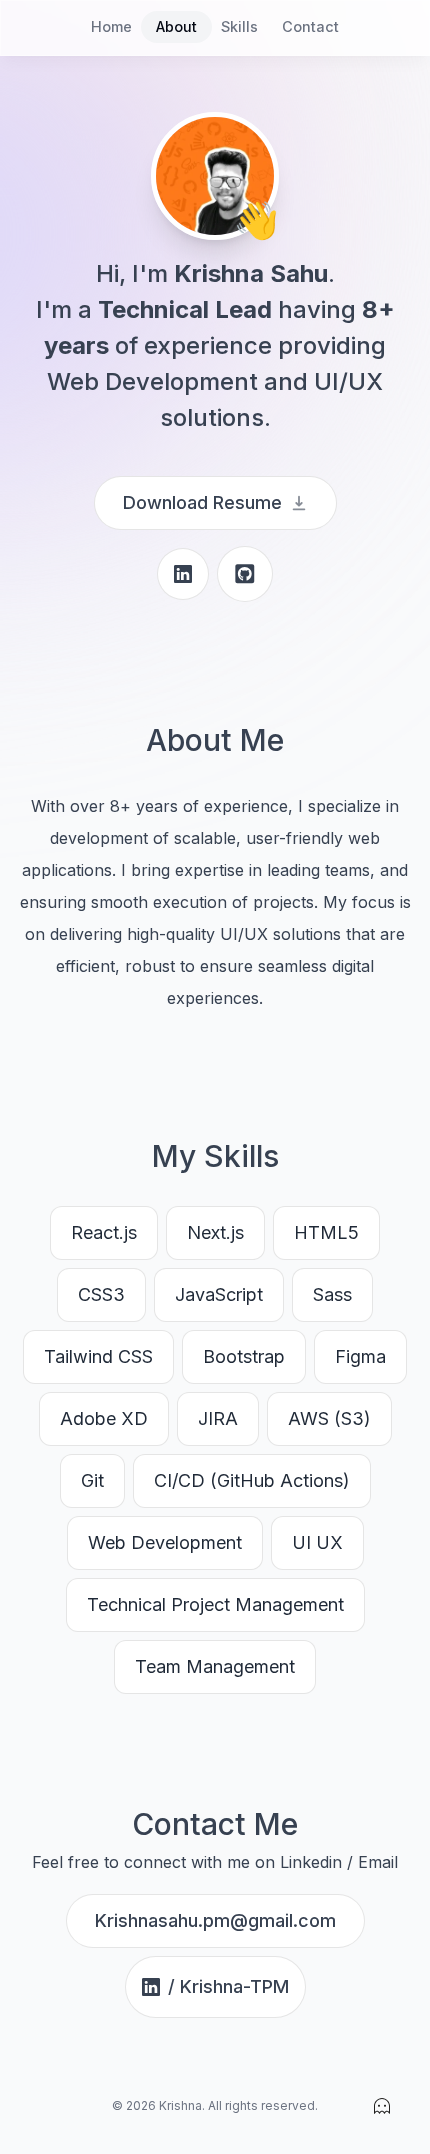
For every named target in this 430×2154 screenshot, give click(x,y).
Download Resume (202, 502)
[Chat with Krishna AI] (382, 2106)
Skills (239, 26)
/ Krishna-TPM (228, 1986)
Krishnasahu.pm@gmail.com (215, 1920)
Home (111, 26)
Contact (310, 26)
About (176, 26)
